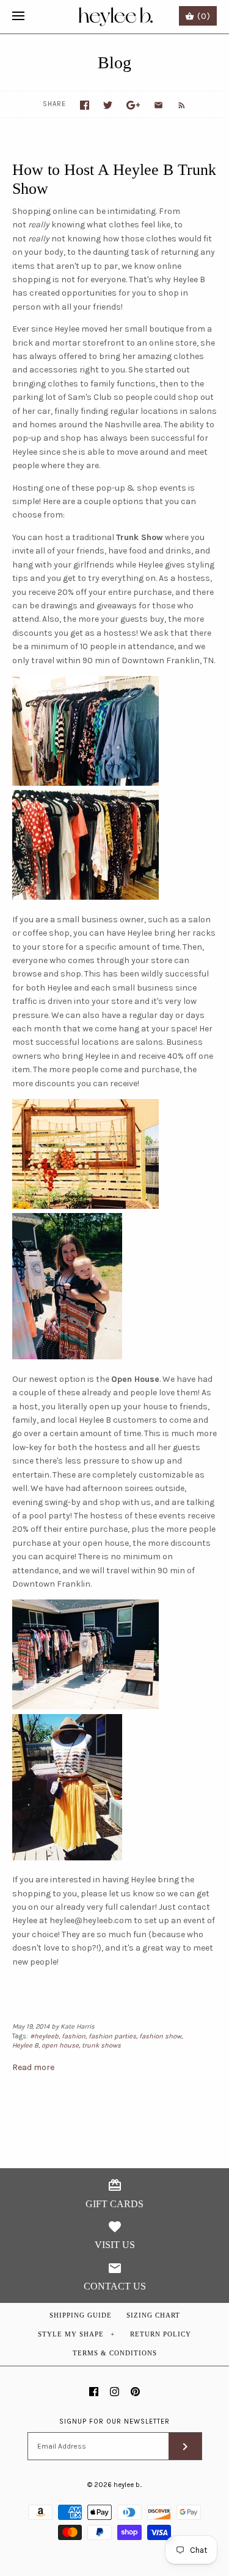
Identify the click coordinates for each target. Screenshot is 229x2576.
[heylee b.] (114, 17)
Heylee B (25, 2045)
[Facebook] (94, 2392)
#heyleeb (44, 2036)
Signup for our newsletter (114, 2421)
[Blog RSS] (176, 105)
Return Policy (161, 2334)
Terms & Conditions (115, 2353)
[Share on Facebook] (85, 105)
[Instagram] (114, 2392)
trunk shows (101, 2045)
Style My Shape (76, 2334)
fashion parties (112, 2036)
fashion (74, 2036)
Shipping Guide (81, 2315)
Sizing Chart (153, 2315)
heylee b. (127, 2485)
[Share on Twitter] (108, 105)
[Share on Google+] (133, 105)
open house (60, 2045)
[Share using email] (158, 105)
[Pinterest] (135, 2392)
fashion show (160, 2036)
